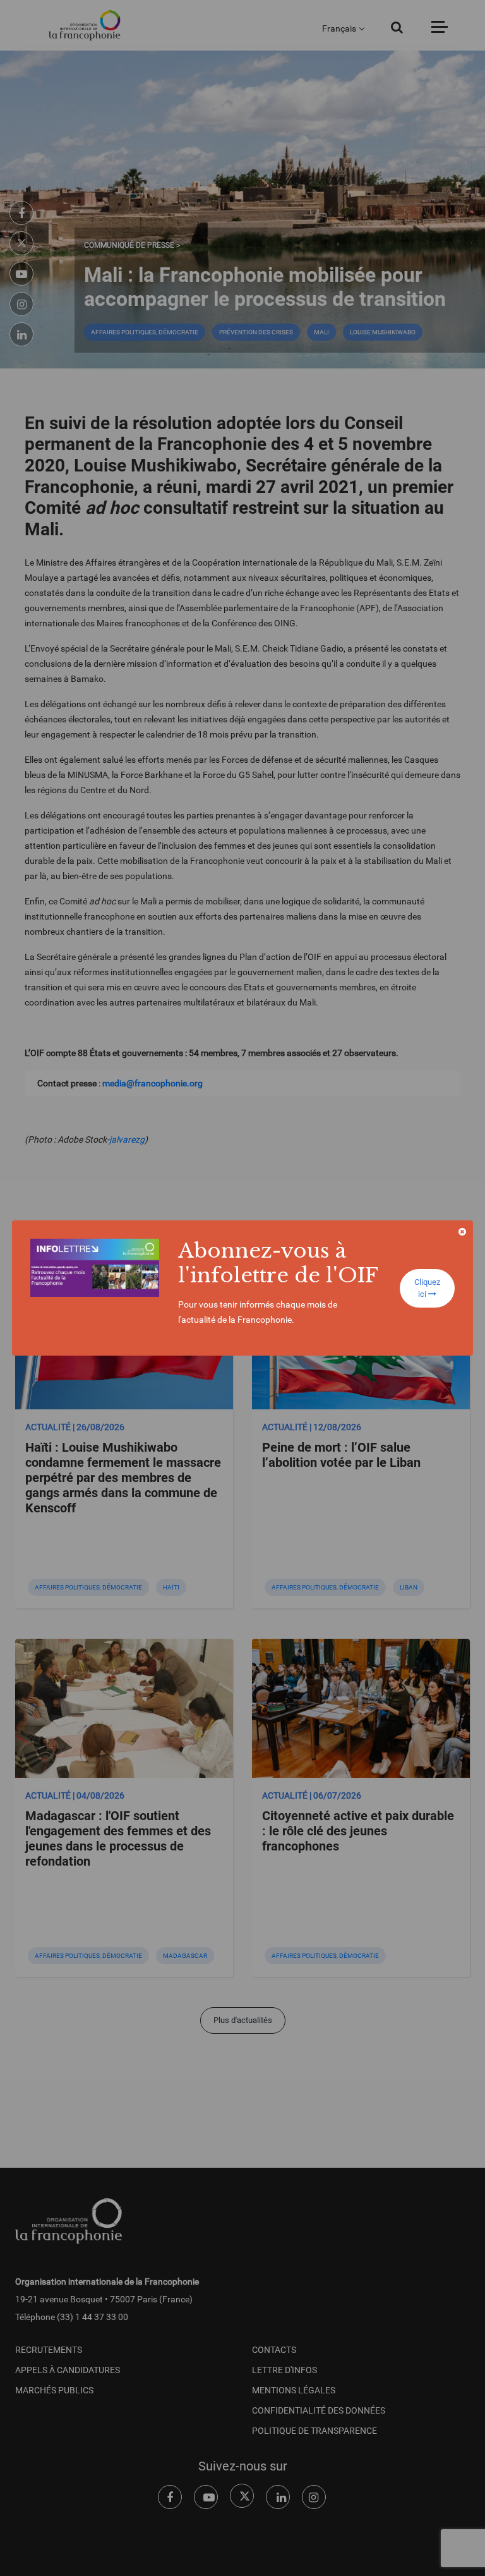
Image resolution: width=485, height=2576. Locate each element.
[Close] (462, 1232)
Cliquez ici (427, 1288)
